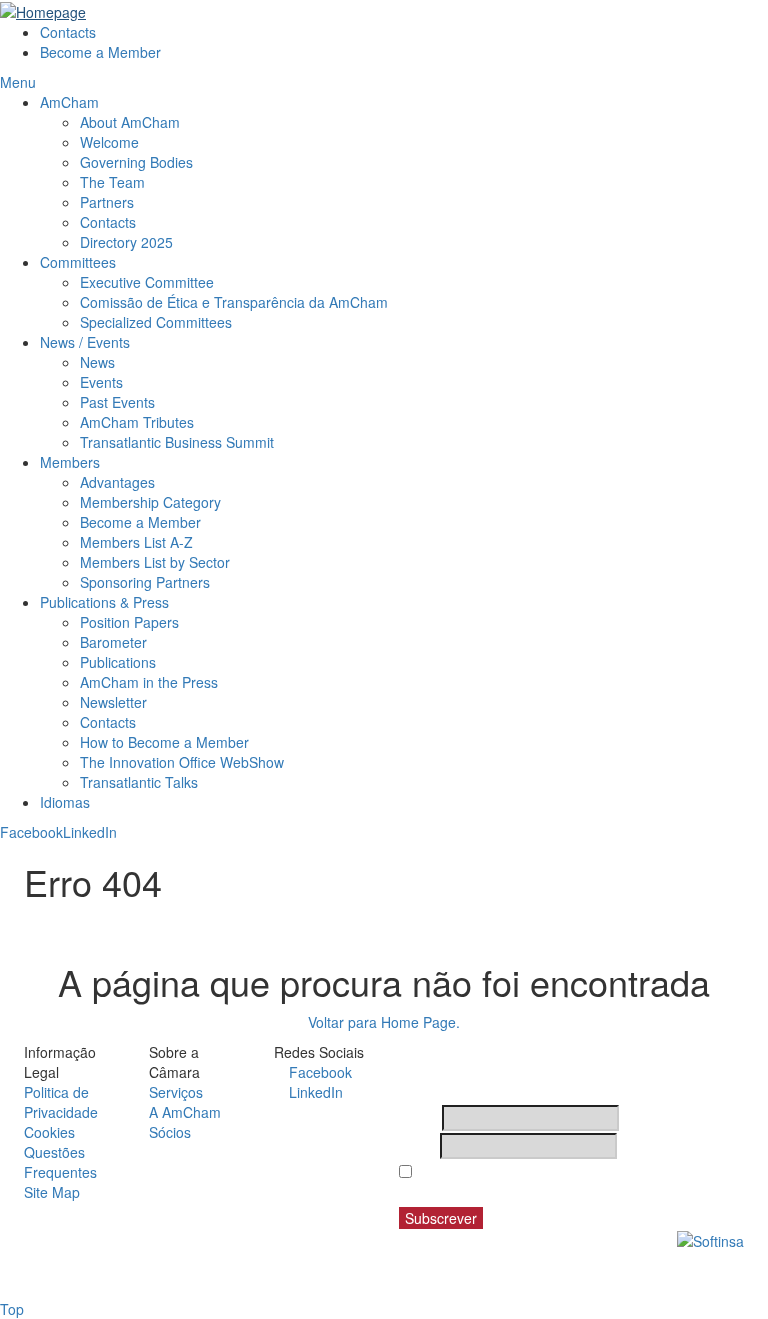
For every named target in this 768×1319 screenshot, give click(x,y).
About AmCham (130, 122)
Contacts (68, 32)
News (97, 362)
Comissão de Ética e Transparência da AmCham (234, 302)
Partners (107, 202)
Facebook (31, 832)
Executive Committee (147, 282)
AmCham (69, 102)
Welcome (109, 142)
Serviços (176, 1092)
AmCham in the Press (149, 682)
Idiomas (65, 802)
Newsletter (113, 702)
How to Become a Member (164, 742)
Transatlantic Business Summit (177, 442)
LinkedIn (90, 832)
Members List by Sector (157, 562)
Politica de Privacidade (61, 1102)
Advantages (117, 482)
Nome (418, 1118)
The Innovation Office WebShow (182, 762)
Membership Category (150, 502)
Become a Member (100, 52)
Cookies (49, 1132)
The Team (112, 182)
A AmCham (185, 1112)
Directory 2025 (126, 242)
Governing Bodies (136, 162)
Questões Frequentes (60, 1162)
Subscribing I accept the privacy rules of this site (561, 1182)
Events (101, 382)
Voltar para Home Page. (384, 1022)
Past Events (117, 402)
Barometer (113, 642)
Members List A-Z (136, 542)
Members (70, 462)
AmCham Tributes (137, 422)
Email (417, 1146)
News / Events (85, 342)
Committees (78, 262)
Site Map (52, 1192)
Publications (118, 662)
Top (12, 1309)
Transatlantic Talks (139, 782)
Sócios (170, 1132)
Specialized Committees (156, 322)
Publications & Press (104, 602)
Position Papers (129, 622)
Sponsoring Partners (145, 582)
